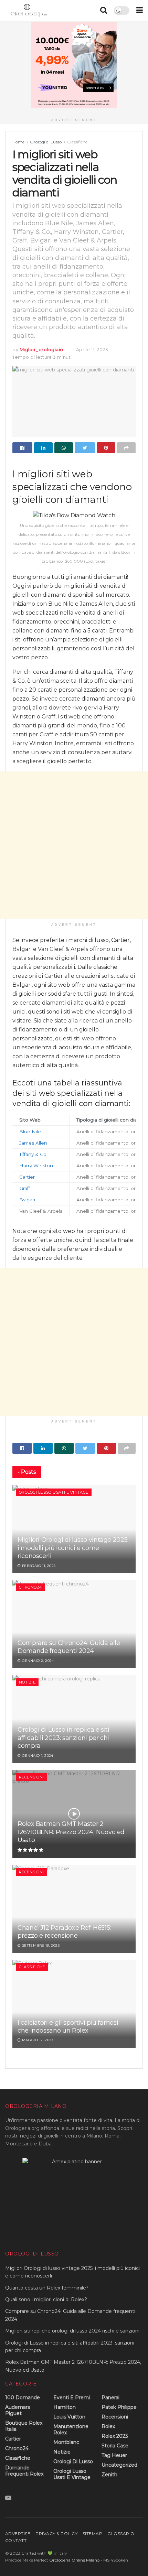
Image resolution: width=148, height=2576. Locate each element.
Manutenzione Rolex (71, 2429)
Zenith (109, 2475)
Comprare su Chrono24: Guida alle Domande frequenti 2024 (69, 1647)
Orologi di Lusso (46, 142)
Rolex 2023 (115, 2436)
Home (18, 142)
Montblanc (66, 2442)
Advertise (18, 2534)
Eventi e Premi (72, 2398)
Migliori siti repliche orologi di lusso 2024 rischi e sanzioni (72, 2331)
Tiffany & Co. (33, 1154)
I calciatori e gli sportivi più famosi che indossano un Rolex (68, 2027)
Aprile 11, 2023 (92, 349)
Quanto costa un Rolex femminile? (47, 2288)
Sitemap (92, 2534)
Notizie (27, 1682)
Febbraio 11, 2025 (38, 1566)
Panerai (110, 2398)
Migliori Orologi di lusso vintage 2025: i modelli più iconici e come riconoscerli (73, 1548)
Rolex (108, 2426)
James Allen (33, 1143)
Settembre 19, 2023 (40, 1945)
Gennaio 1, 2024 (37, 1756)
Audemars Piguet (18, 2410)
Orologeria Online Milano (74, 2560)
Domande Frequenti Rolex (24, 2471)
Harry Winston (36, 1166)
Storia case (115, 2446)
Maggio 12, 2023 (37, 2040)
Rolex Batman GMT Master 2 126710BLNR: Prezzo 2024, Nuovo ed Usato (71, 1832)
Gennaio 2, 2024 (37, 1661)
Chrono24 (30, 1587)
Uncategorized (119, 2465)
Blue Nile (30, 1132)
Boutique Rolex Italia (24, 2426)
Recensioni (31, 1777)
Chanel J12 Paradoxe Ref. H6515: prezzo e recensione (64, 1932)
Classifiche (77, 142)
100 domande (23, 2398)
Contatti (17, 2540)
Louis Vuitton (69, 2417)
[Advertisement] (74, 845)
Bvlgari (27, 1200)
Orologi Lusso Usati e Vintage (54, 1492)
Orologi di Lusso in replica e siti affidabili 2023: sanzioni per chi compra (64, 1738)
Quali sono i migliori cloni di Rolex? (46, 2299)
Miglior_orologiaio (41, 349)
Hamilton (65, 2407)
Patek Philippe (119, 2407)
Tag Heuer (114, 2455)
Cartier (27, 1177)
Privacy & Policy (56, 2534)
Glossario (121, 2534)
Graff (25, 1188)
